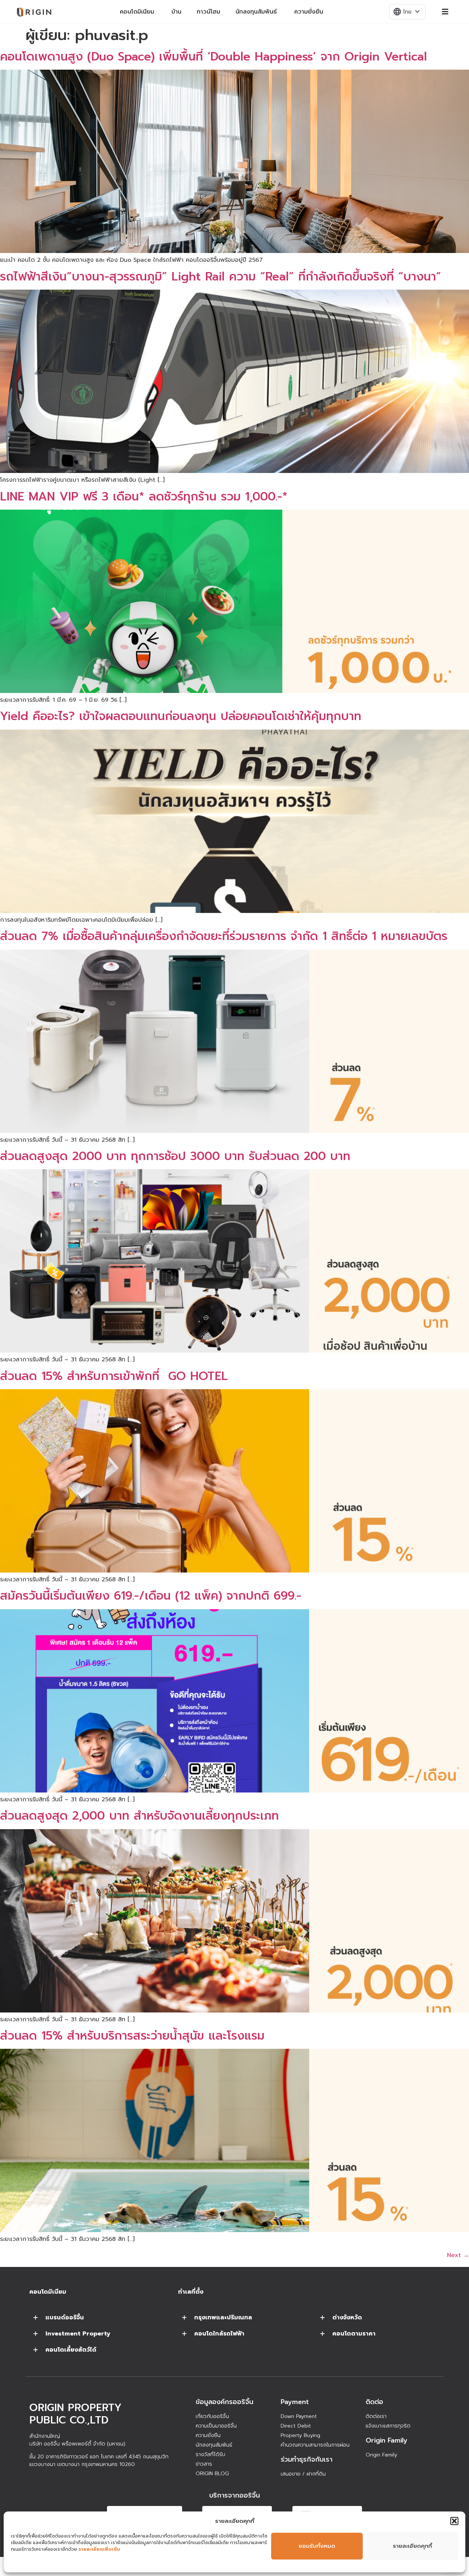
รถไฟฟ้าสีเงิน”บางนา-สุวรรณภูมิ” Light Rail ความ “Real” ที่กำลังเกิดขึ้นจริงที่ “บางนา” (221, 277)
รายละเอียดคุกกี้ (412, 2546)
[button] (454, 2521)
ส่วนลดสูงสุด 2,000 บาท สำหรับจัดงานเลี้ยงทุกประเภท (139, 1816)
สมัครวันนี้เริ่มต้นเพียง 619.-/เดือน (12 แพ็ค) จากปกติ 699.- (151, 1596)
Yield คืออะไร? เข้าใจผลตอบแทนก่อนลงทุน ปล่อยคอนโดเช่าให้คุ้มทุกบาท (181, 716)
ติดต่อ (374, 2402)
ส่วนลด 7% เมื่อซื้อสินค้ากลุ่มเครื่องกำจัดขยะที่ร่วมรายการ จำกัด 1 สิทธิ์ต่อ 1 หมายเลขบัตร (224, 936)
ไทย (407, 12)
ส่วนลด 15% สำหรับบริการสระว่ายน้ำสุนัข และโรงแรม (132, 2036)
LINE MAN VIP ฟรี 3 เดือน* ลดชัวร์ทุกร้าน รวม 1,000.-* (144, 497)
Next (458, 2255)
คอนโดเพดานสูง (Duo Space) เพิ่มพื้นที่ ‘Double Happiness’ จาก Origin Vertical (213, 57)
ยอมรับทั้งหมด (317, 2546)
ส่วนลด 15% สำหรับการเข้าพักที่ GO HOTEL (114, 1376)
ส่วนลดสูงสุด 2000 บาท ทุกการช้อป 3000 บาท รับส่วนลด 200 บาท (175, 1156)
